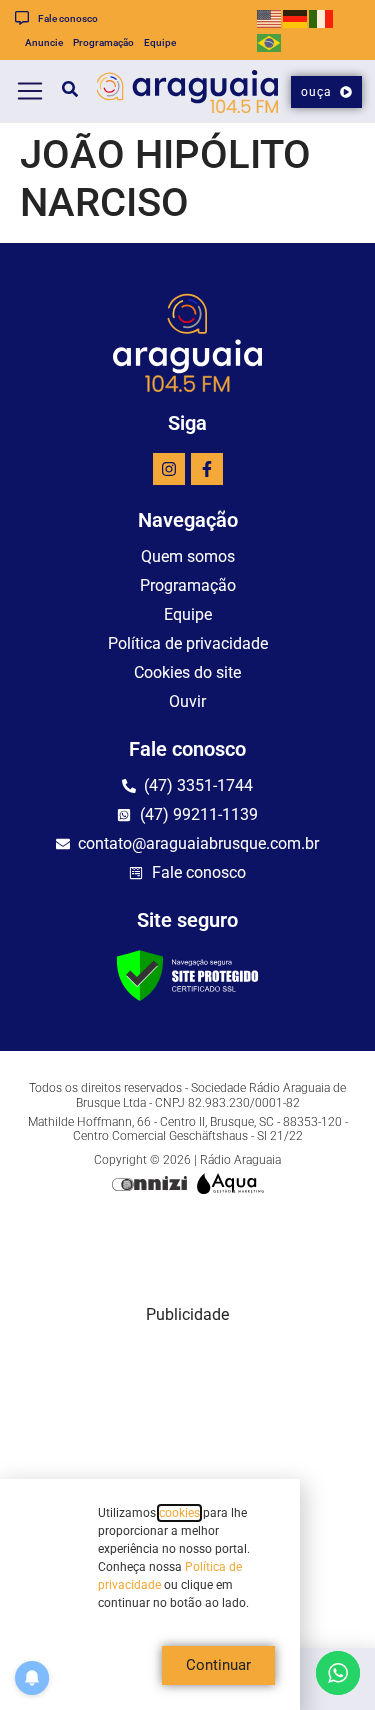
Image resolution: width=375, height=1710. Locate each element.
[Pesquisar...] (61, 92)
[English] (270, 17)
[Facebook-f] (207, 469)
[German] (296, 17)
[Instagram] (169, 469)
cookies (179, 1513)
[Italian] (322, 17)
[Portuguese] (270, 41)
